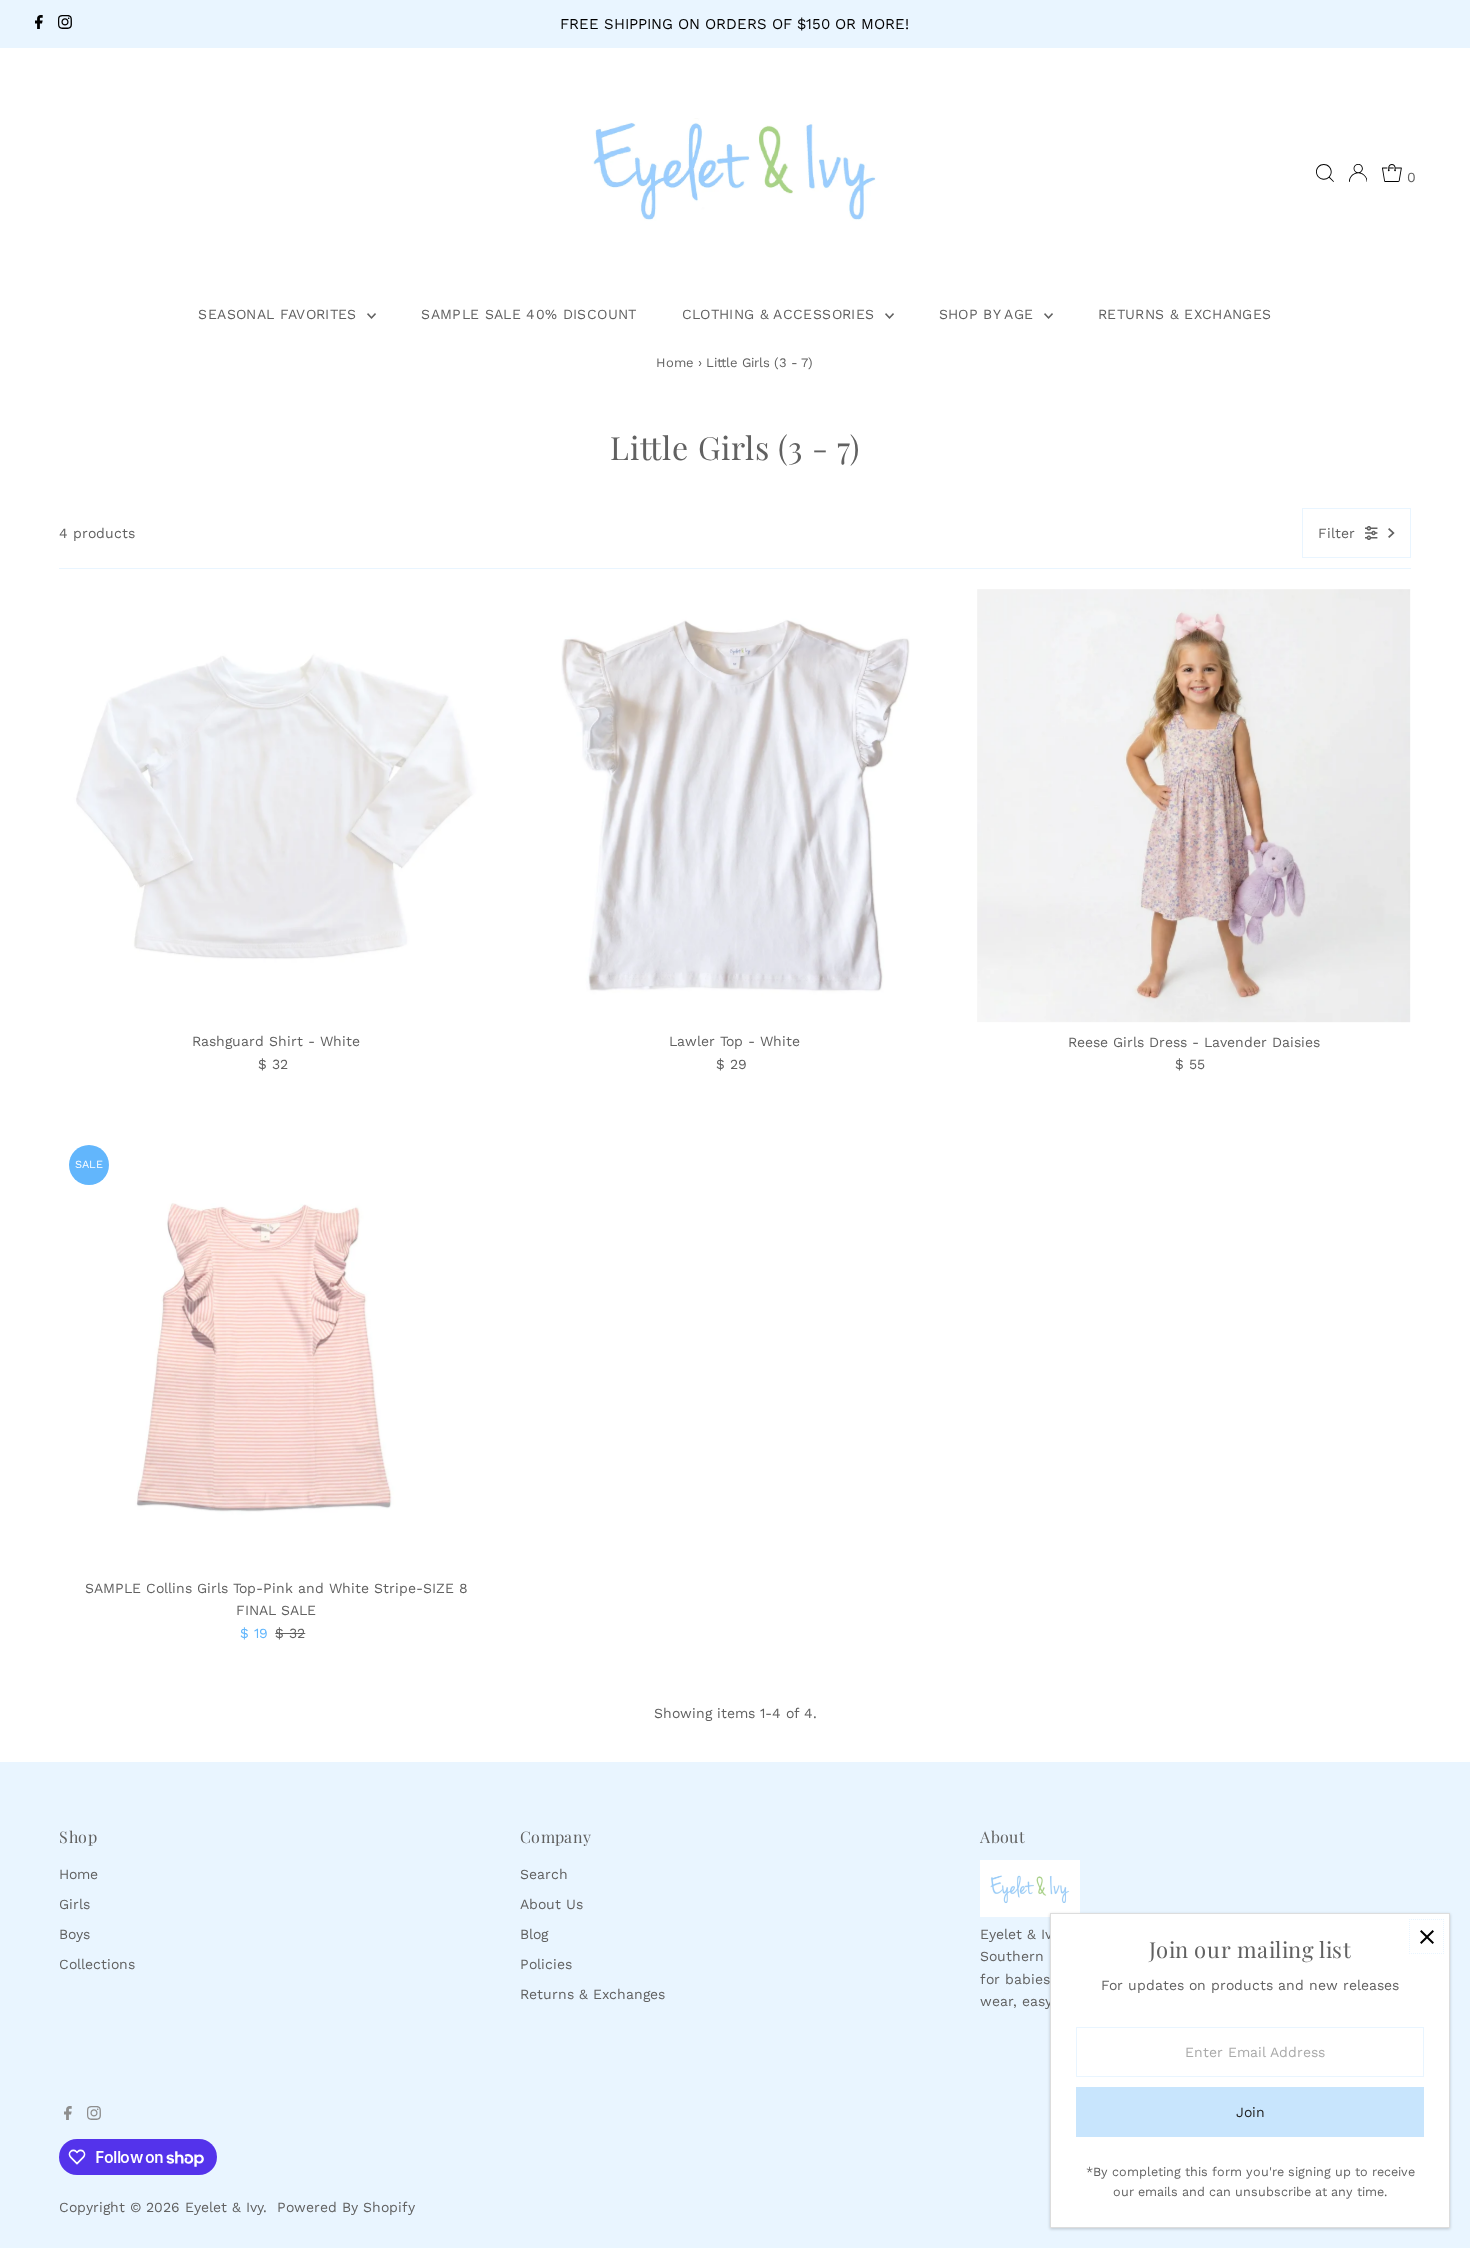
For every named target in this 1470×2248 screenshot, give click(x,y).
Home (675, 362)
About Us (551, 1904)
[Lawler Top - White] (735, 806)
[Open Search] (1325, 173)
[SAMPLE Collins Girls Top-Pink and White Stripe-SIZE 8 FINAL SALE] (276, 1352)
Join (1250, 2112)
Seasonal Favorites (280, 314)
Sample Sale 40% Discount (528, 314)
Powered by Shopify (346, 2207)
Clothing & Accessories (781, 314)
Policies (546, 1964)
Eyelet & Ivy (224, 2207)
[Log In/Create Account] (1358, 173)
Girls (74, 1904)
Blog (534, 1934)
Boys (74, 1934)
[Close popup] (1426, 1936)
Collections (97, 1964)
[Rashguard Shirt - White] (276, 806)
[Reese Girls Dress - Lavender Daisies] (1194, 806)
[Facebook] (39, 24)
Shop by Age (989, 314)
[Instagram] (65, 24)
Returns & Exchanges (1185, 314)
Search (544, 1874)
